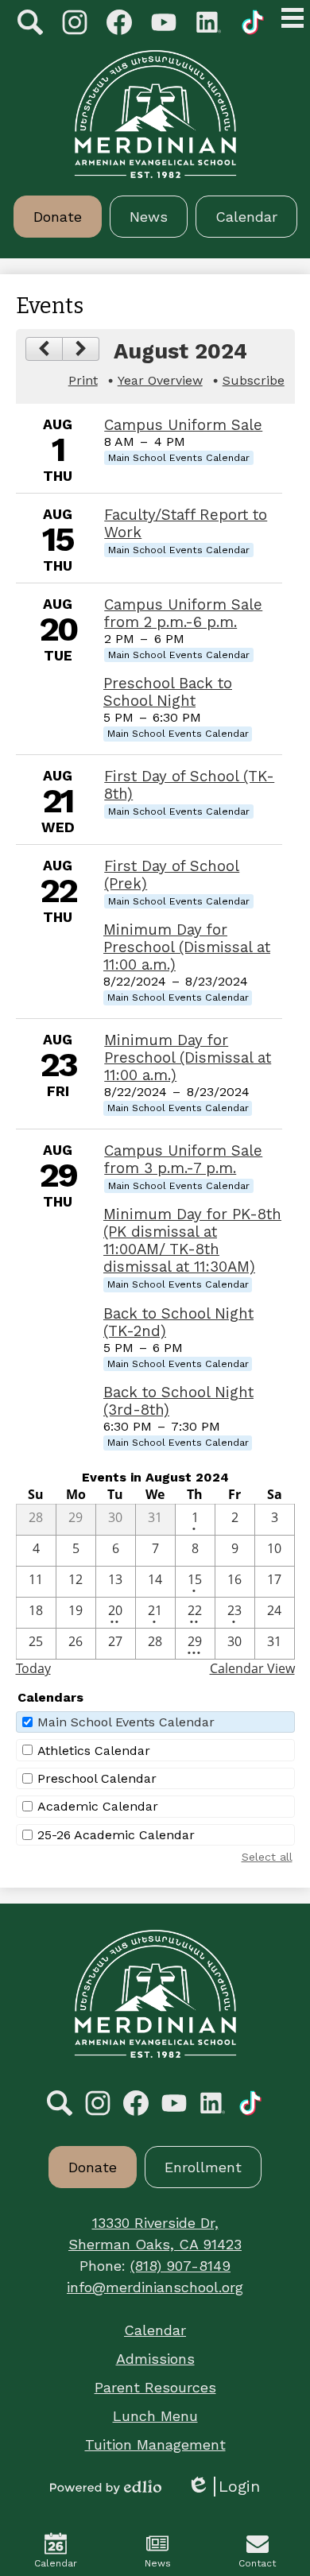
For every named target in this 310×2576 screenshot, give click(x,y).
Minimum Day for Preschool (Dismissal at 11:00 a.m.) (187, 947)
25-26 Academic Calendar (116, 1835)
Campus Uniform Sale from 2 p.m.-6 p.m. (183, 614)
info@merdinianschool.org (155, 2287)
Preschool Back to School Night (168, 692)
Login (223, 2487)
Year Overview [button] (160, 380)
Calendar (56, 2563)
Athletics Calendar (94, 1751)
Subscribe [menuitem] (254, 380)
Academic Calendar (98, 1806)
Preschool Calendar (97, 1778)
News (158, 2563)
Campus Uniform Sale (183, 425)
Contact (257, 2563)
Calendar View (252, 1668)
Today (33, 1668)
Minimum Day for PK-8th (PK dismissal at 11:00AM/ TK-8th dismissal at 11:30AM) (192, 1241)
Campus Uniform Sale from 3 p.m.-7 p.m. (183, 1160)
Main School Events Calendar (126, 1722)
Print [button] (83, 380)
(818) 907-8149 (180, 2266)
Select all (267, 1857)
